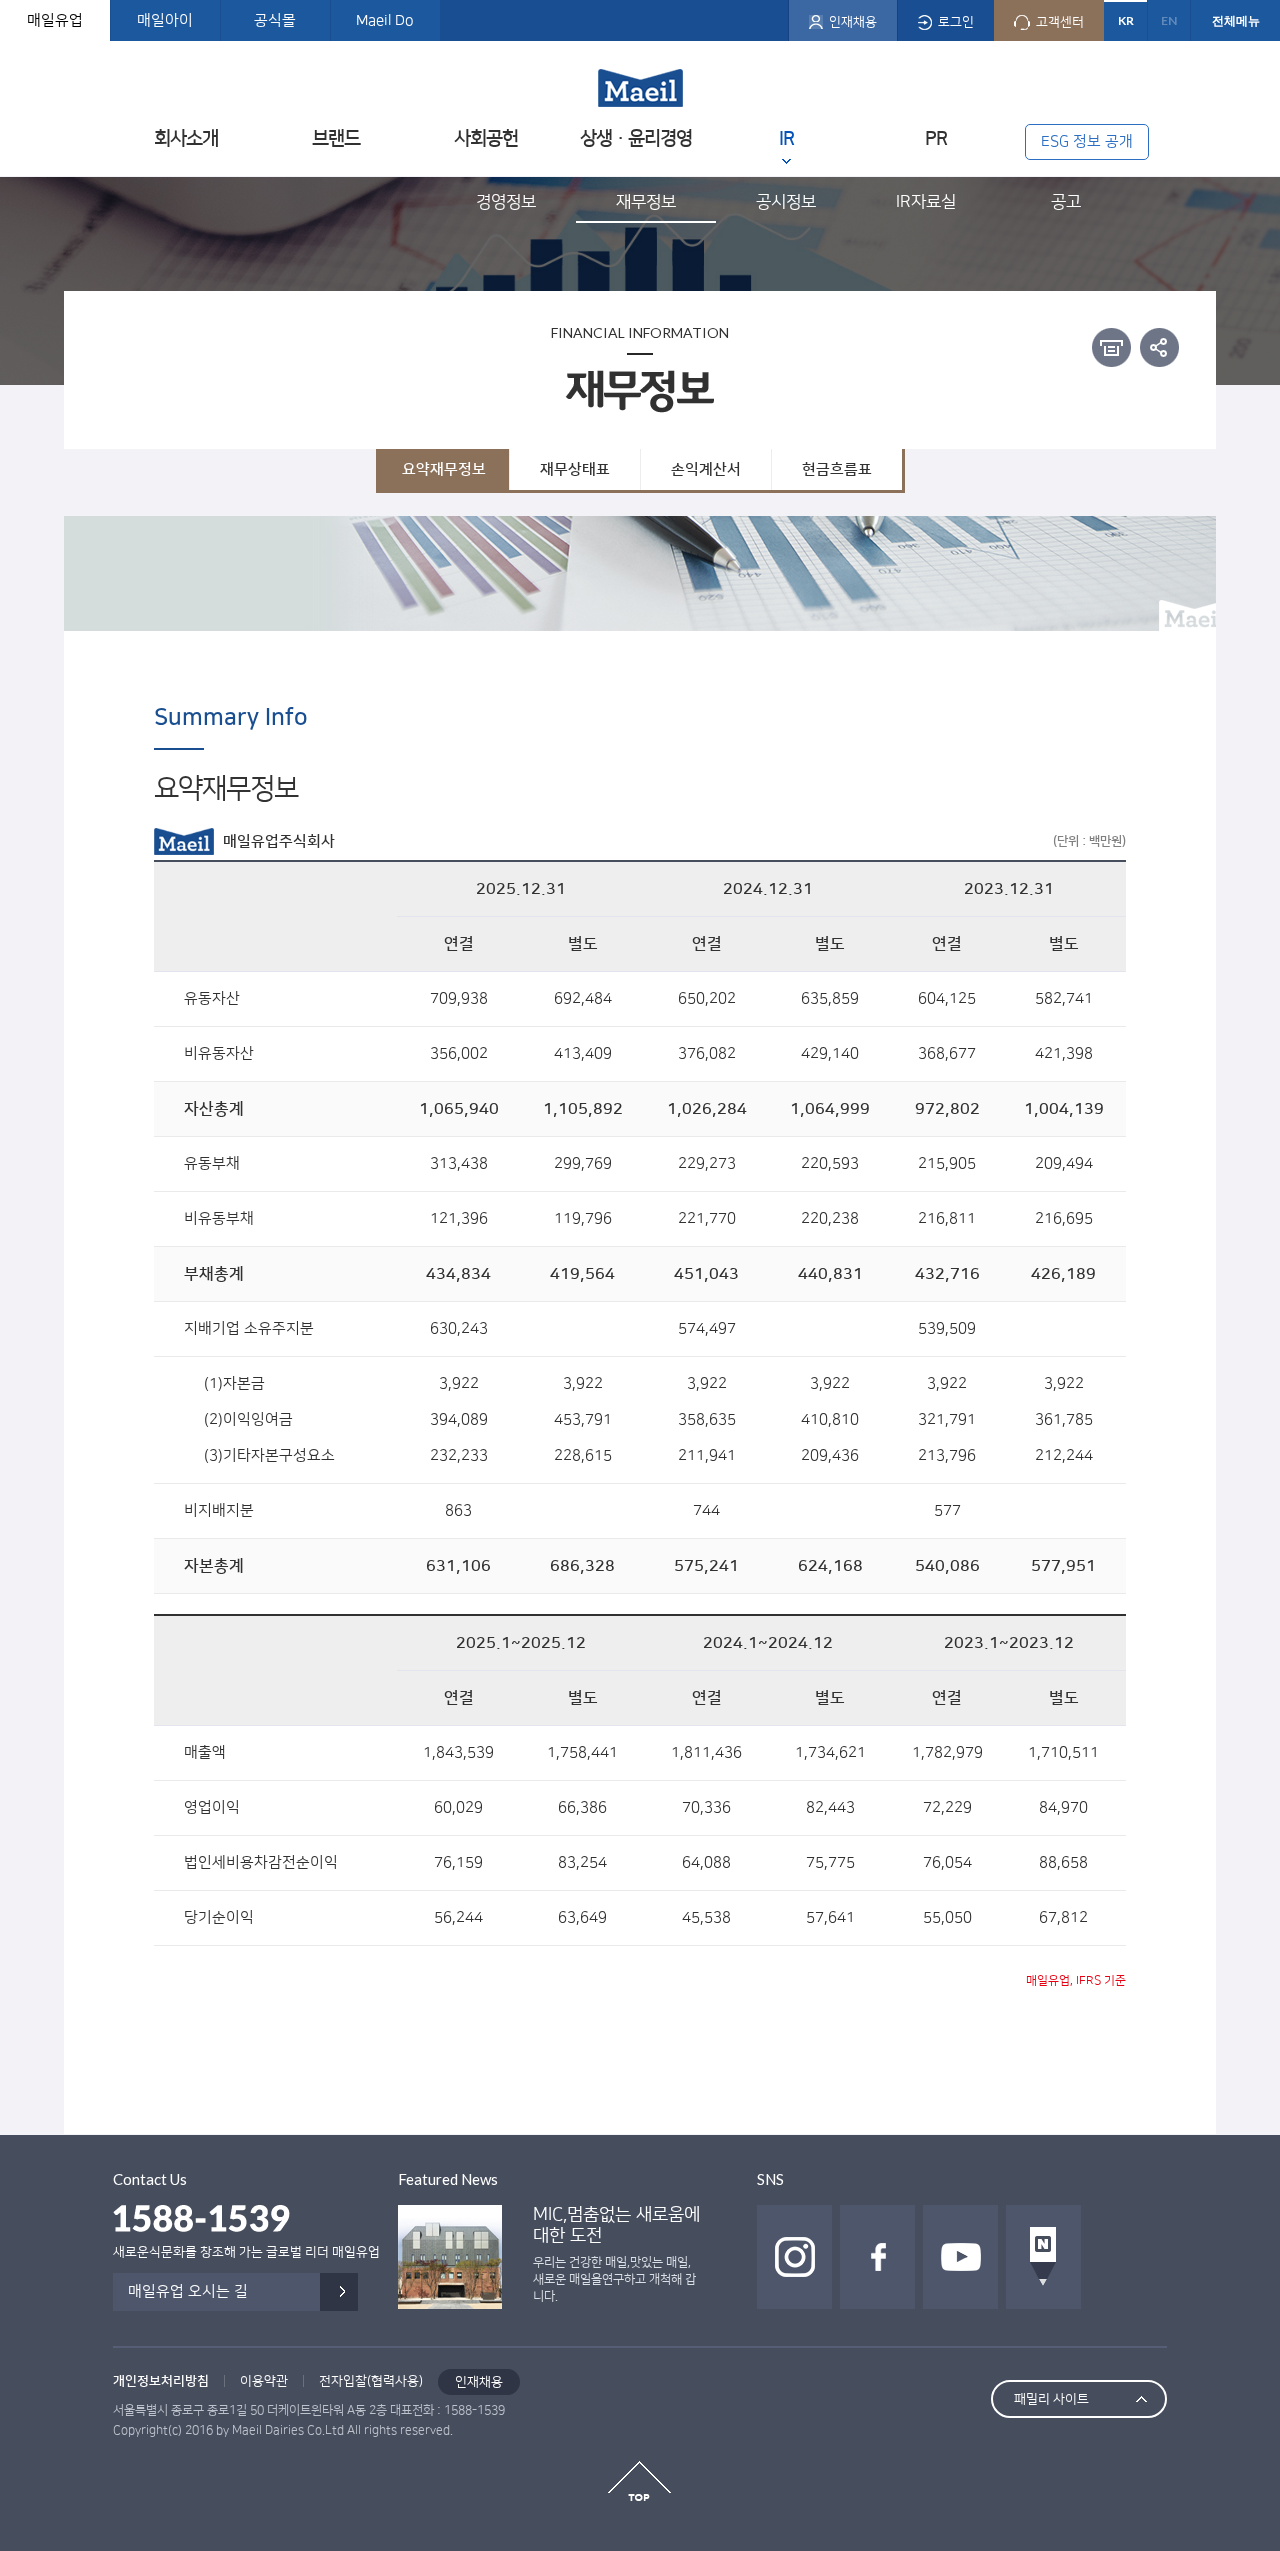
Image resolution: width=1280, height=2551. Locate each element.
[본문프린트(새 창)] (1111, 347)
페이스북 (877, 2257)
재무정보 (646, 202)
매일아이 (165, 20)
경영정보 (506, 202)
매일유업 (55, 20)
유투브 (960, 2257)
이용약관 (264, 2381)
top (639, 2481)
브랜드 (336, 138)
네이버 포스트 (1043, 2257)
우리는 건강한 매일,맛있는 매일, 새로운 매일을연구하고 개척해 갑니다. (614, 2279)
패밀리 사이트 (1051, 2399)
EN (1169, 20)
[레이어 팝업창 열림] (1159, 346)
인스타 (794, 2257)
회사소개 (186, 138)
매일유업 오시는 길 (188, 2291)
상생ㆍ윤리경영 (636, 138)
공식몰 (275, 20)
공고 (1066, 202)
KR (1126, 20)
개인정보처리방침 (161, 2381)
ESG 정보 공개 (1087, 141)
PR (936, 138)
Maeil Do (385, 20)
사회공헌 (486, 138)
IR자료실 (926, 202)
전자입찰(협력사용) (371, 2381)
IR (786, 138)
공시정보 (786, 202)
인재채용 (479, 2382)
